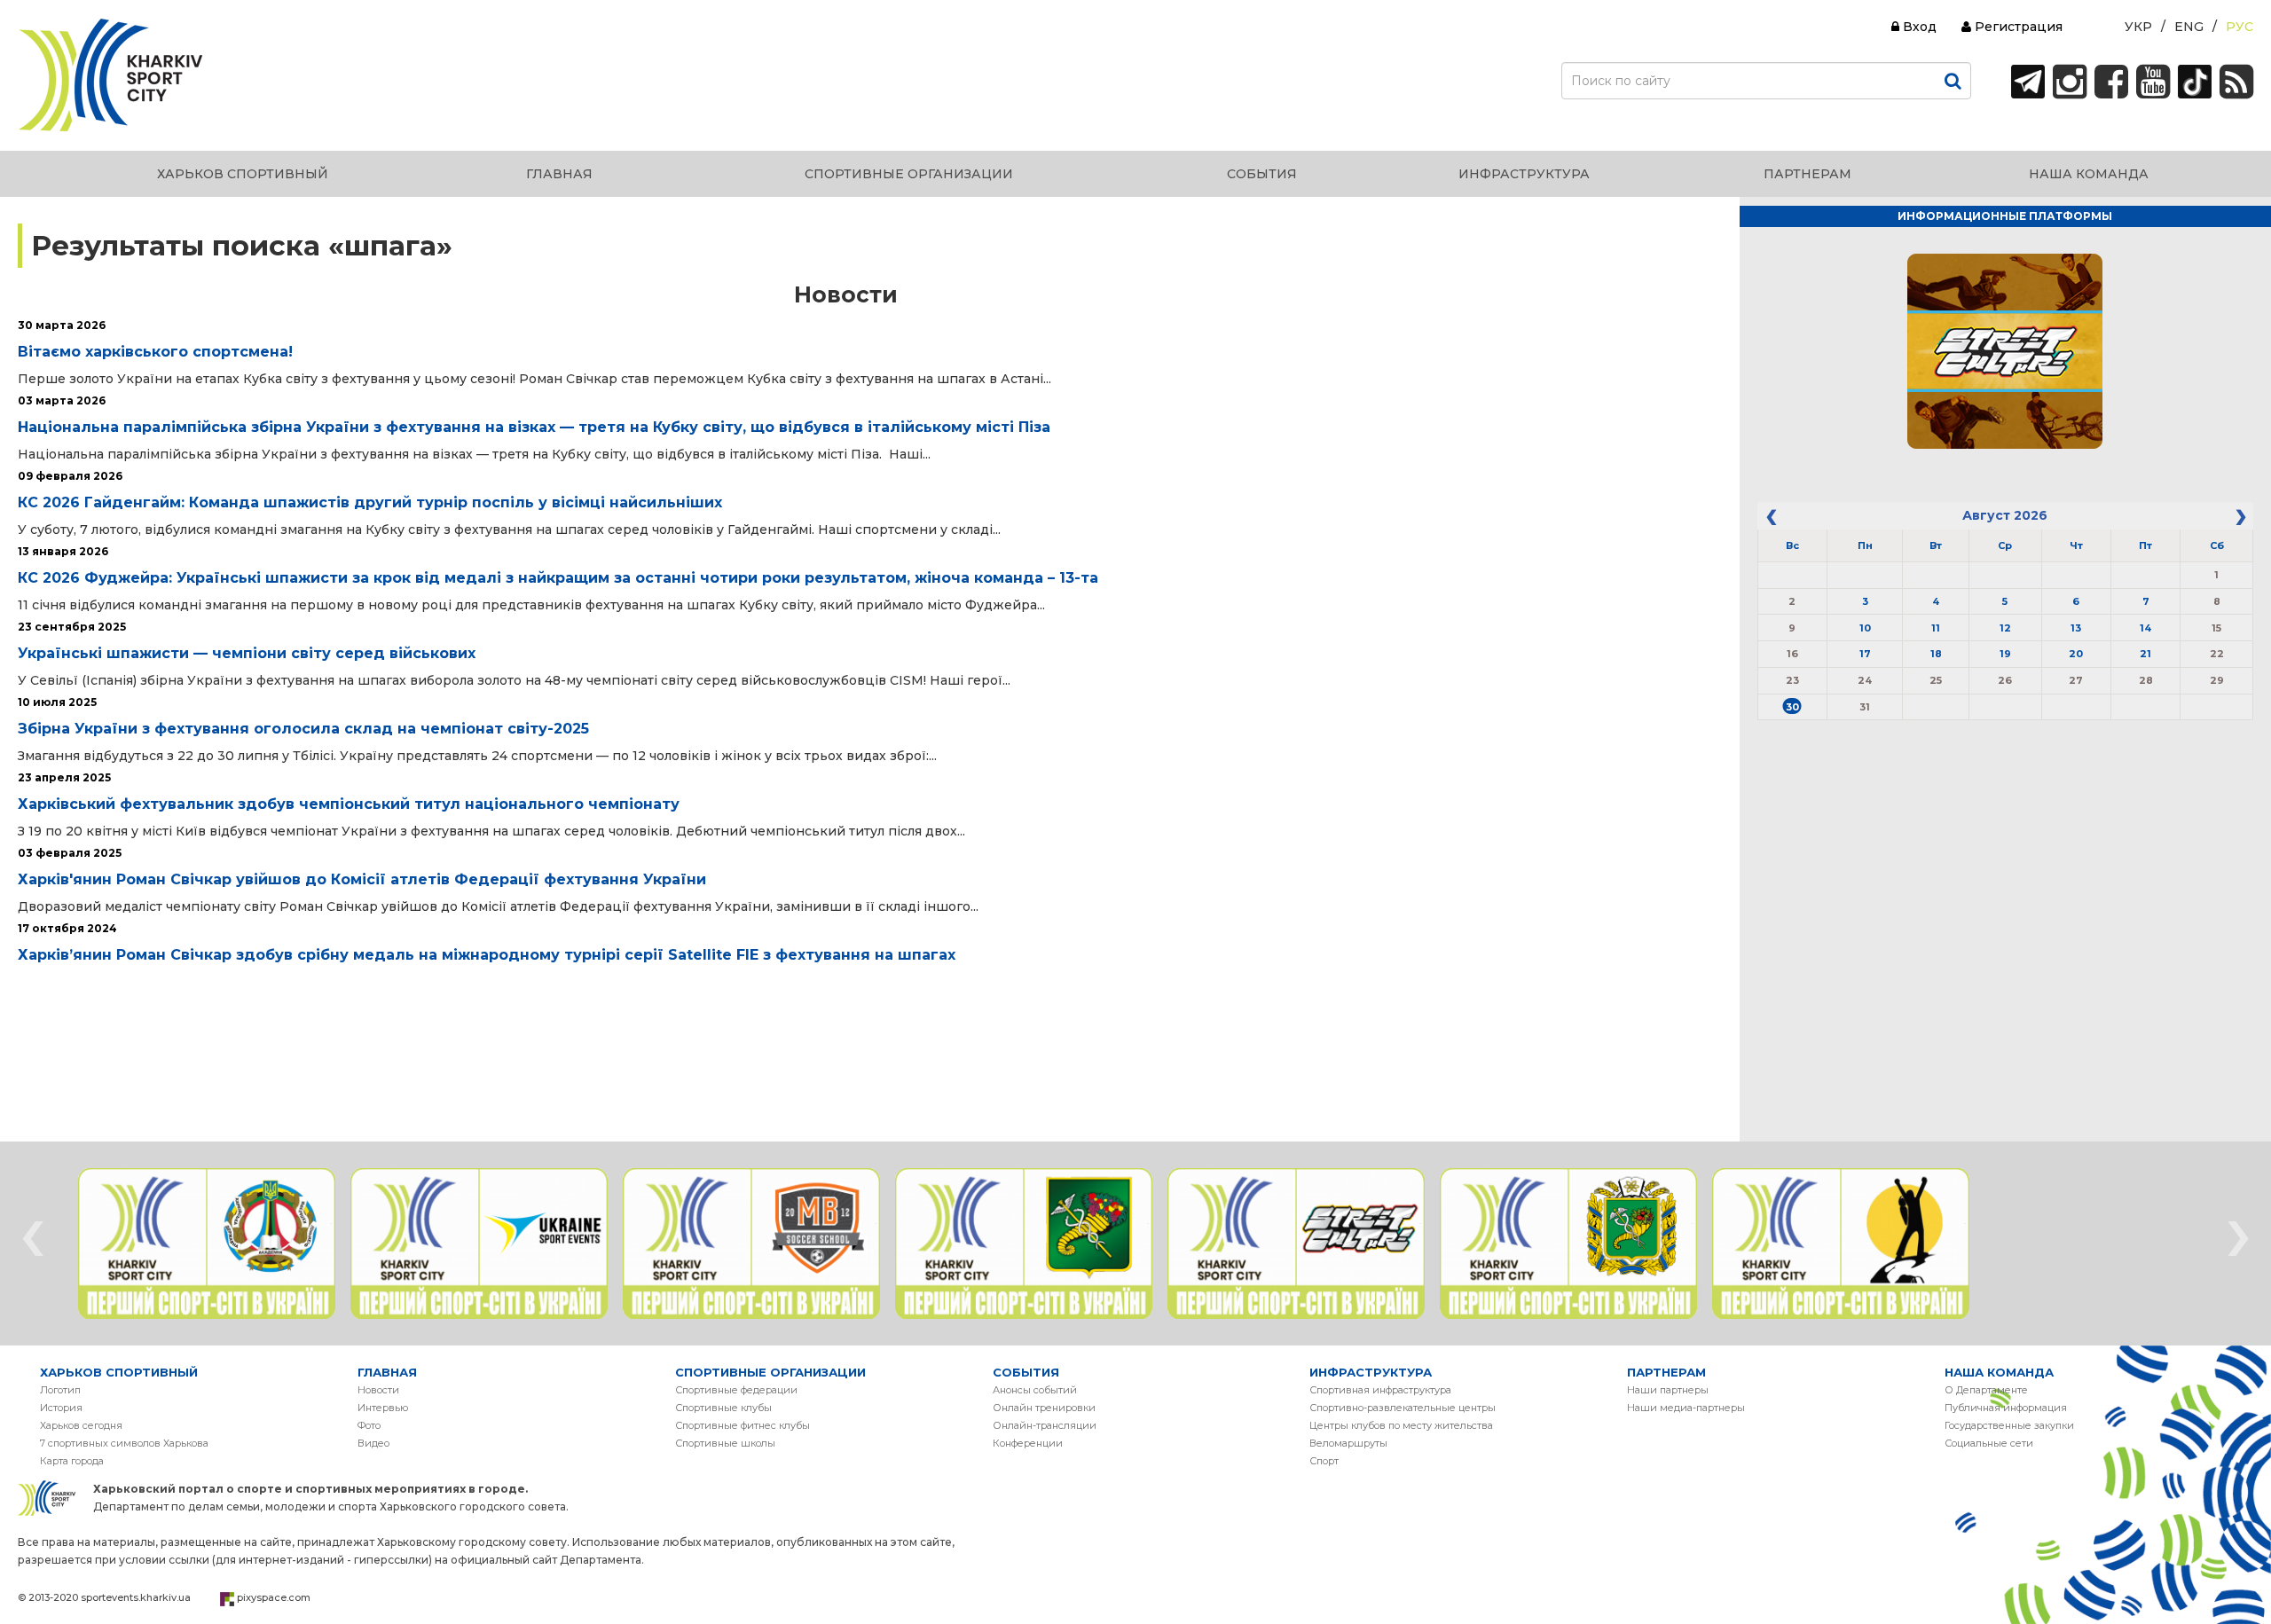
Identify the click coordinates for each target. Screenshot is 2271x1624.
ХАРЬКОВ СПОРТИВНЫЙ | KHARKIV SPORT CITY (111, 75)
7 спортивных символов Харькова (124, 1443)
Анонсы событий (1035, 1390)
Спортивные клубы (723, 1408)
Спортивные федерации (736, 1390)
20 (2076, 654)
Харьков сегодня (81, 1425)
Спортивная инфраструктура (1380, 1390)
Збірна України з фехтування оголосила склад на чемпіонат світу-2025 (303, 729)
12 (2005, 628)
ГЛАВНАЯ (387, 1372)
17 (1865, 654)
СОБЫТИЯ (1026, 1372)
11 (1936, 628)
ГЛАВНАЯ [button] (559, 174)
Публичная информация (2006, 1408)
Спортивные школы (725, 1443)
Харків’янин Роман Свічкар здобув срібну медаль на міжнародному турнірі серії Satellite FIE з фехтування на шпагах (487, 955)
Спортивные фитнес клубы (743, 1425)
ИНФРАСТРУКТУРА (1371, 1372)
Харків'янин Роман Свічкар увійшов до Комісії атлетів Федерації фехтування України (362, 879)
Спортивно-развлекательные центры (1403, 1408)
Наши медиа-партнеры (1686, 1408)
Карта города (72, 1461)
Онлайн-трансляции (1045, 1425)
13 (2076, 628)
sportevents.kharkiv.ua (136, 1597)
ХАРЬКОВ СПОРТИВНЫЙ (119, 1372)
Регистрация (2017, 27)
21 (2145, 654)
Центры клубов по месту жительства (1401, 1425)
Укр (2138, 27)
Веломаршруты (1348, 1443)
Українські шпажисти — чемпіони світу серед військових (247, 653)
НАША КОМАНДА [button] (2089, 174)
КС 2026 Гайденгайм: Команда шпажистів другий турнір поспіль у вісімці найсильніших (370, 502)
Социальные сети (1989, 1443)
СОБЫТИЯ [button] (1262, 174)
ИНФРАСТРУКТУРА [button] (1524, 174)
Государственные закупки (2009, 1425)
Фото (369, 1425)
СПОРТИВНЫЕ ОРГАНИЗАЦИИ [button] (909, 174)
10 (1865, 628)
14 (2145, 628)
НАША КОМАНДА (1999, 1372)
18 (1936, 654)
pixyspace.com (274, 1597)
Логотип (60, 1390)
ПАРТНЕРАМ (1666, 1372)
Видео (373, 1443)
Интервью (383, 1408)
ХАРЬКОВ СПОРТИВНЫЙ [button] (243, 174)
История (61, 1408)
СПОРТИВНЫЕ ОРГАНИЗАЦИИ (770, 1372)
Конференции (1028, 1443)
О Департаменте (1986, 1390)
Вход (1918, 27)
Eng (2189, 27)
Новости (378, 1390)
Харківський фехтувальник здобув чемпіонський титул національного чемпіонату (349, 804)
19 (2005, 654)
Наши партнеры (1668, 1390)
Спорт (1324, 1461)
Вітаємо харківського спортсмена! (155, 352)
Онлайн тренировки (1044, 1408)
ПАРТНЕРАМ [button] (1807, 174)
